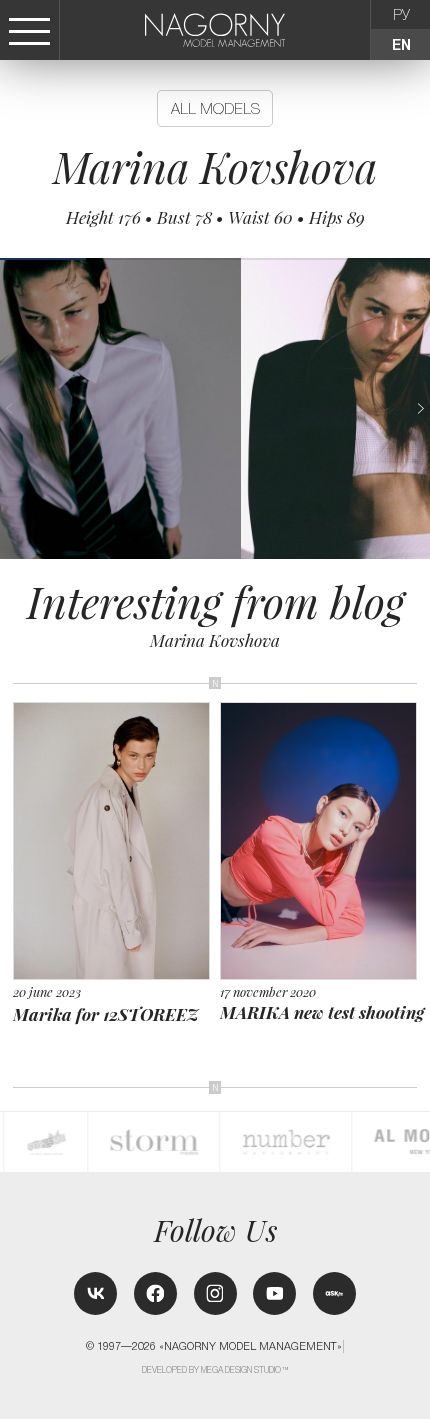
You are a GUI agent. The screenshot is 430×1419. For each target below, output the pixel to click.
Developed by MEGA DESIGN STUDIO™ (216, 1370)
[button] (420, 408)
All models (215, 108)
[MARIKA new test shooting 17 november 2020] (324, 711)
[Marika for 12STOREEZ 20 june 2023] (117, 712)
